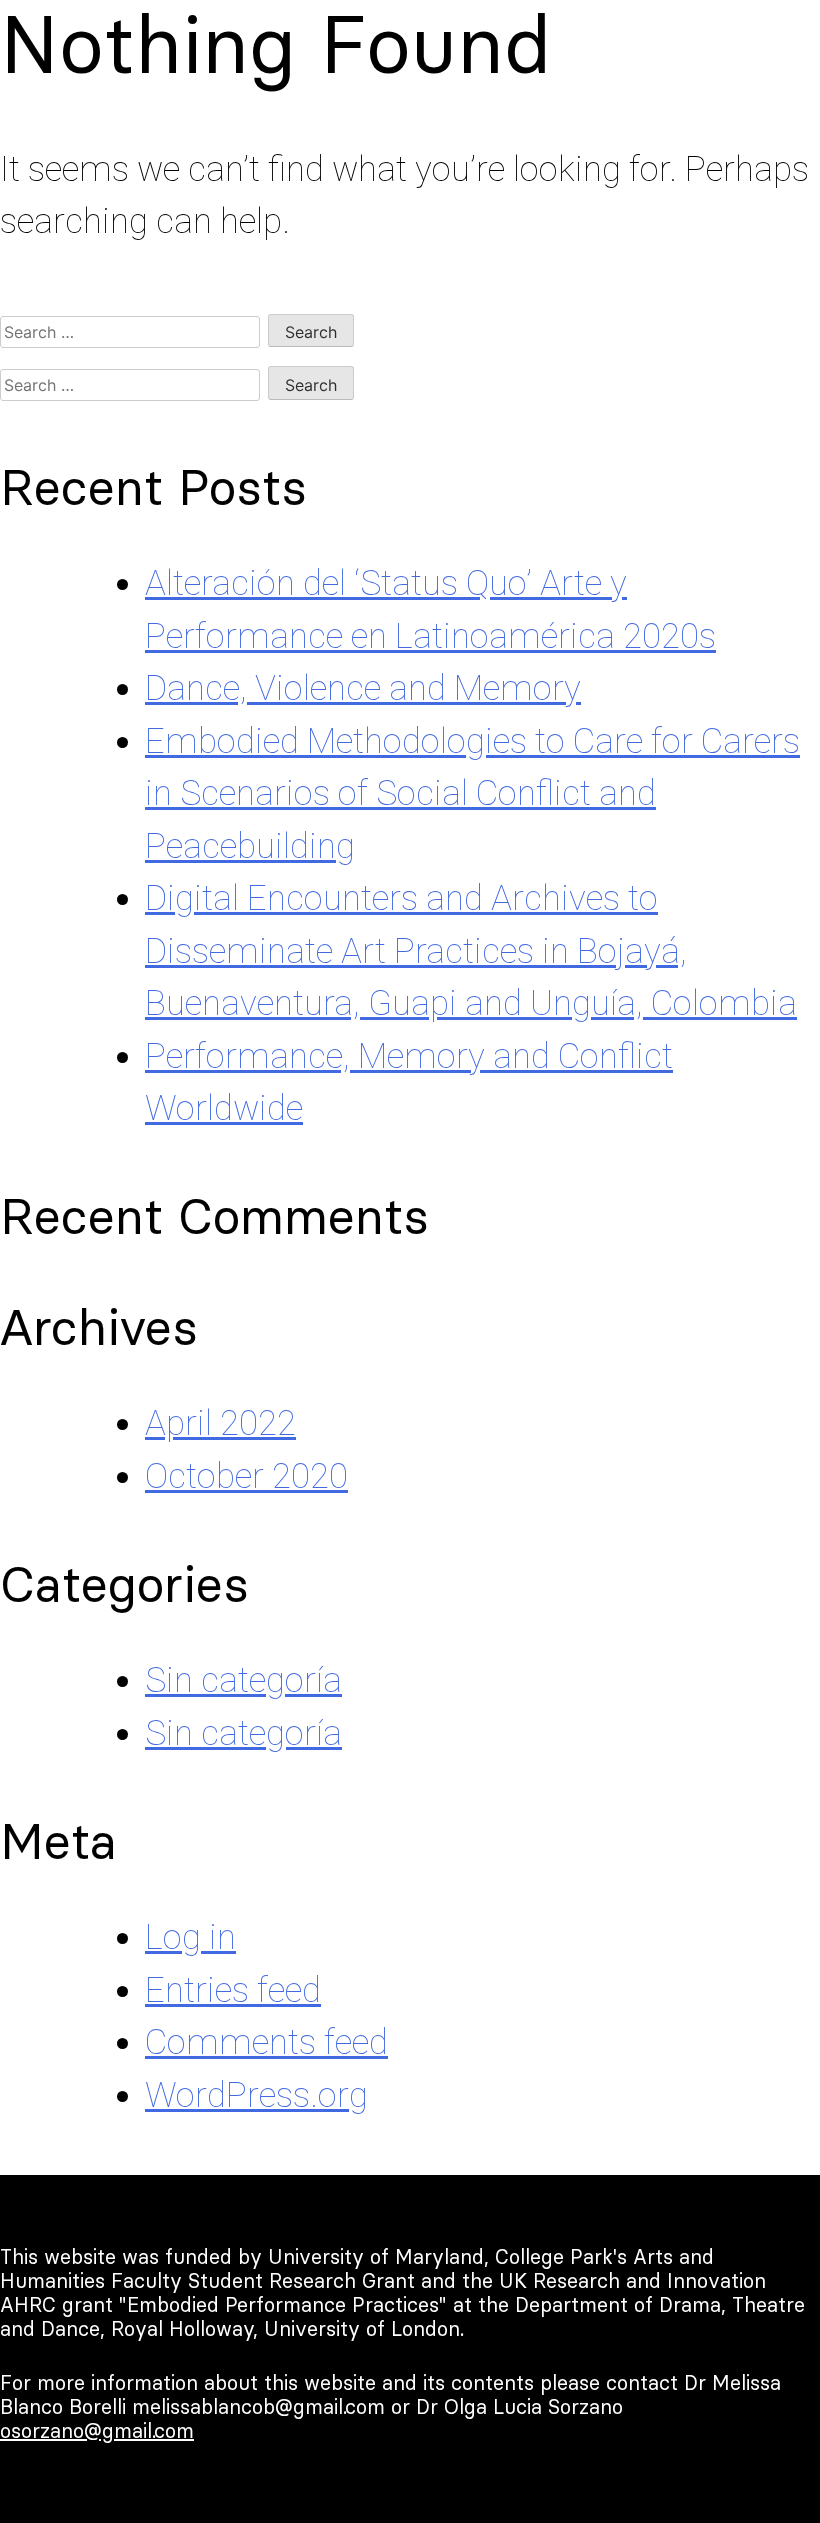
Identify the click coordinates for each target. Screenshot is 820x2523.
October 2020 (246, 1476)
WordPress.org (256, 2095)
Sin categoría (243, 1680)
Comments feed (266, 2042)
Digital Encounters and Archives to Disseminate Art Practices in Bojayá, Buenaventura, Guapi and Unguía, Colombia (471, 951)
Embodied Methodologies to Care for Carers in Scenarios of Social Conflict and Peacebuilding (472, 794)
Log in (190, 1937)
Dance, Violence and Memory (363, 688)
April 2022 (220, 1423)
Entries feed (233, 1990)
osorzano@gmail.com (97, 2431)
